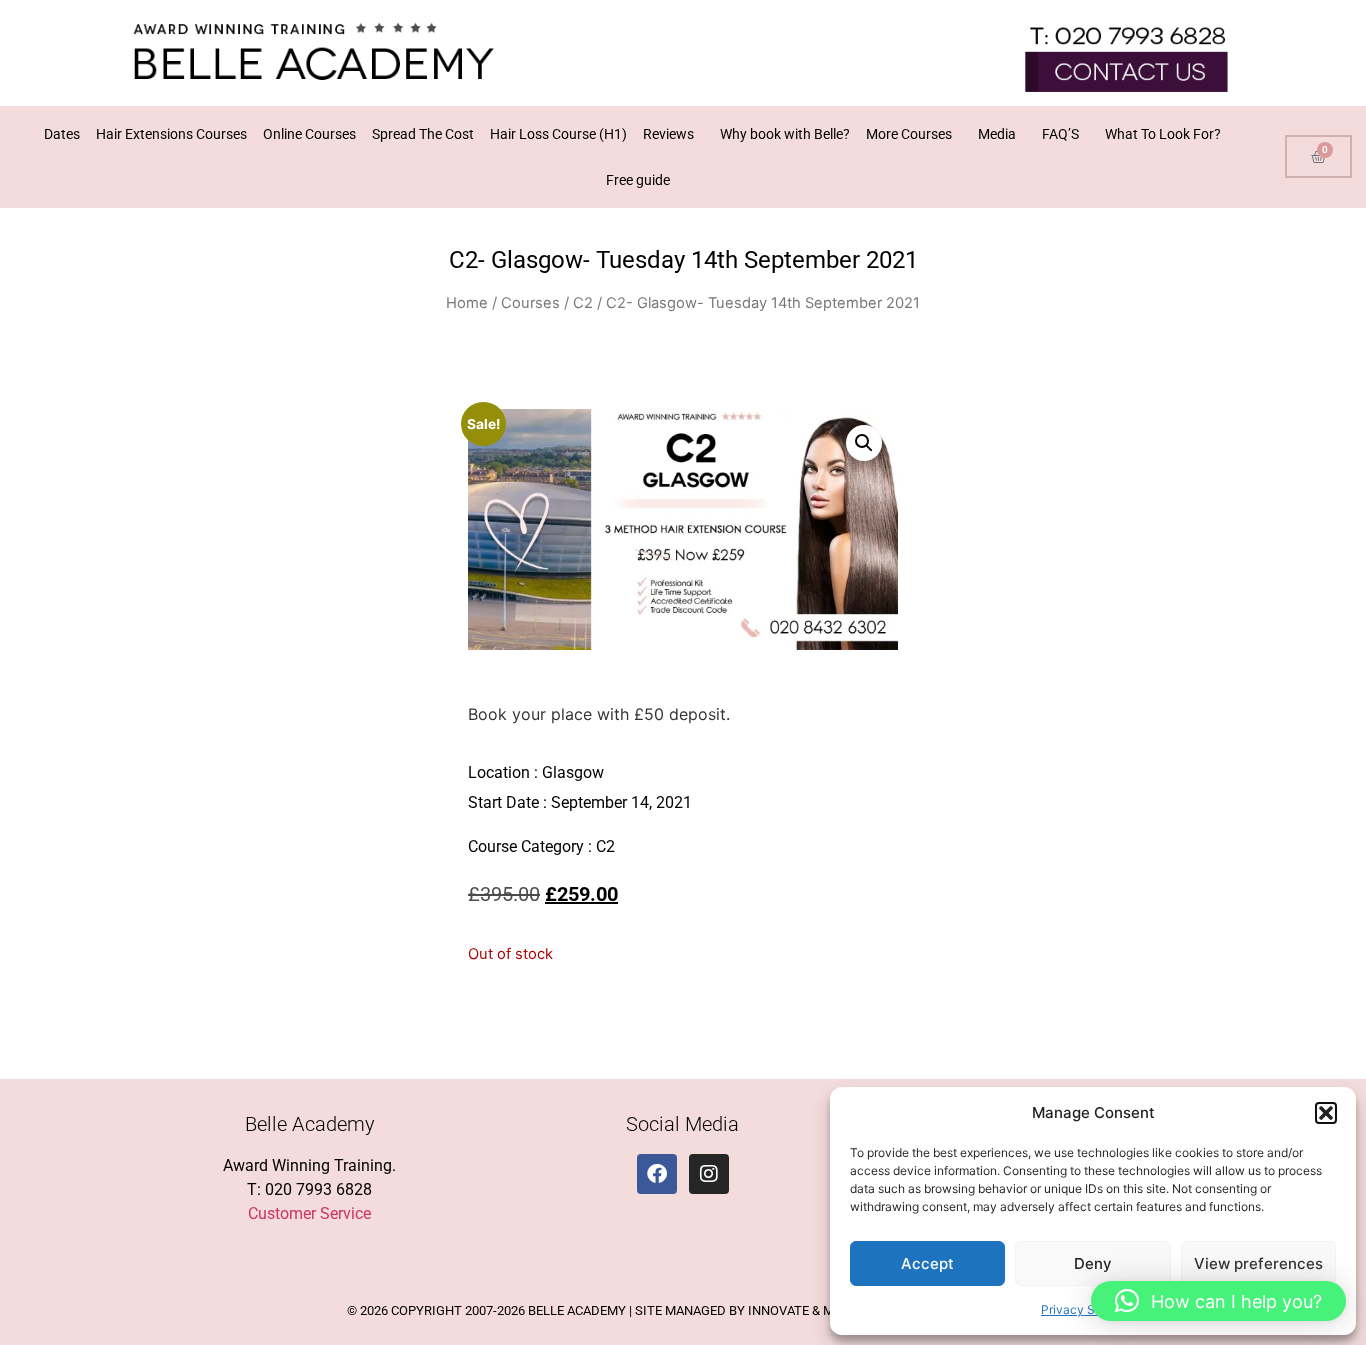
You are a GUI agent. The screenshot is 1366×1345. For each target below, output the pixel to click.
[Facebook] (657, 1174)
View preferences (1258, 1263)
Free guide (638, 180)
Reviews (668, 134)
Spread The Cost (423, 134)
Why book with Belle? (785, 134)
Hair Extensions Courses (171, 134)
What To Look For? (1163, 134)
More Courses (909, 134)
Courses (530, 303)
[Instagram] (709, 1174)
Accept (927, 1263)
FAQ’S (1060, 134)
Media (997, 134)
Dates (62, 134)
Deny (1093, 1263)
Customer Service (309, 1213)
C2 (583, 303)
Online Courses (309, 134)
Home (467, 303)
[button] (1326, 1113)
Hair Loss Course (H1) (558, 134)
